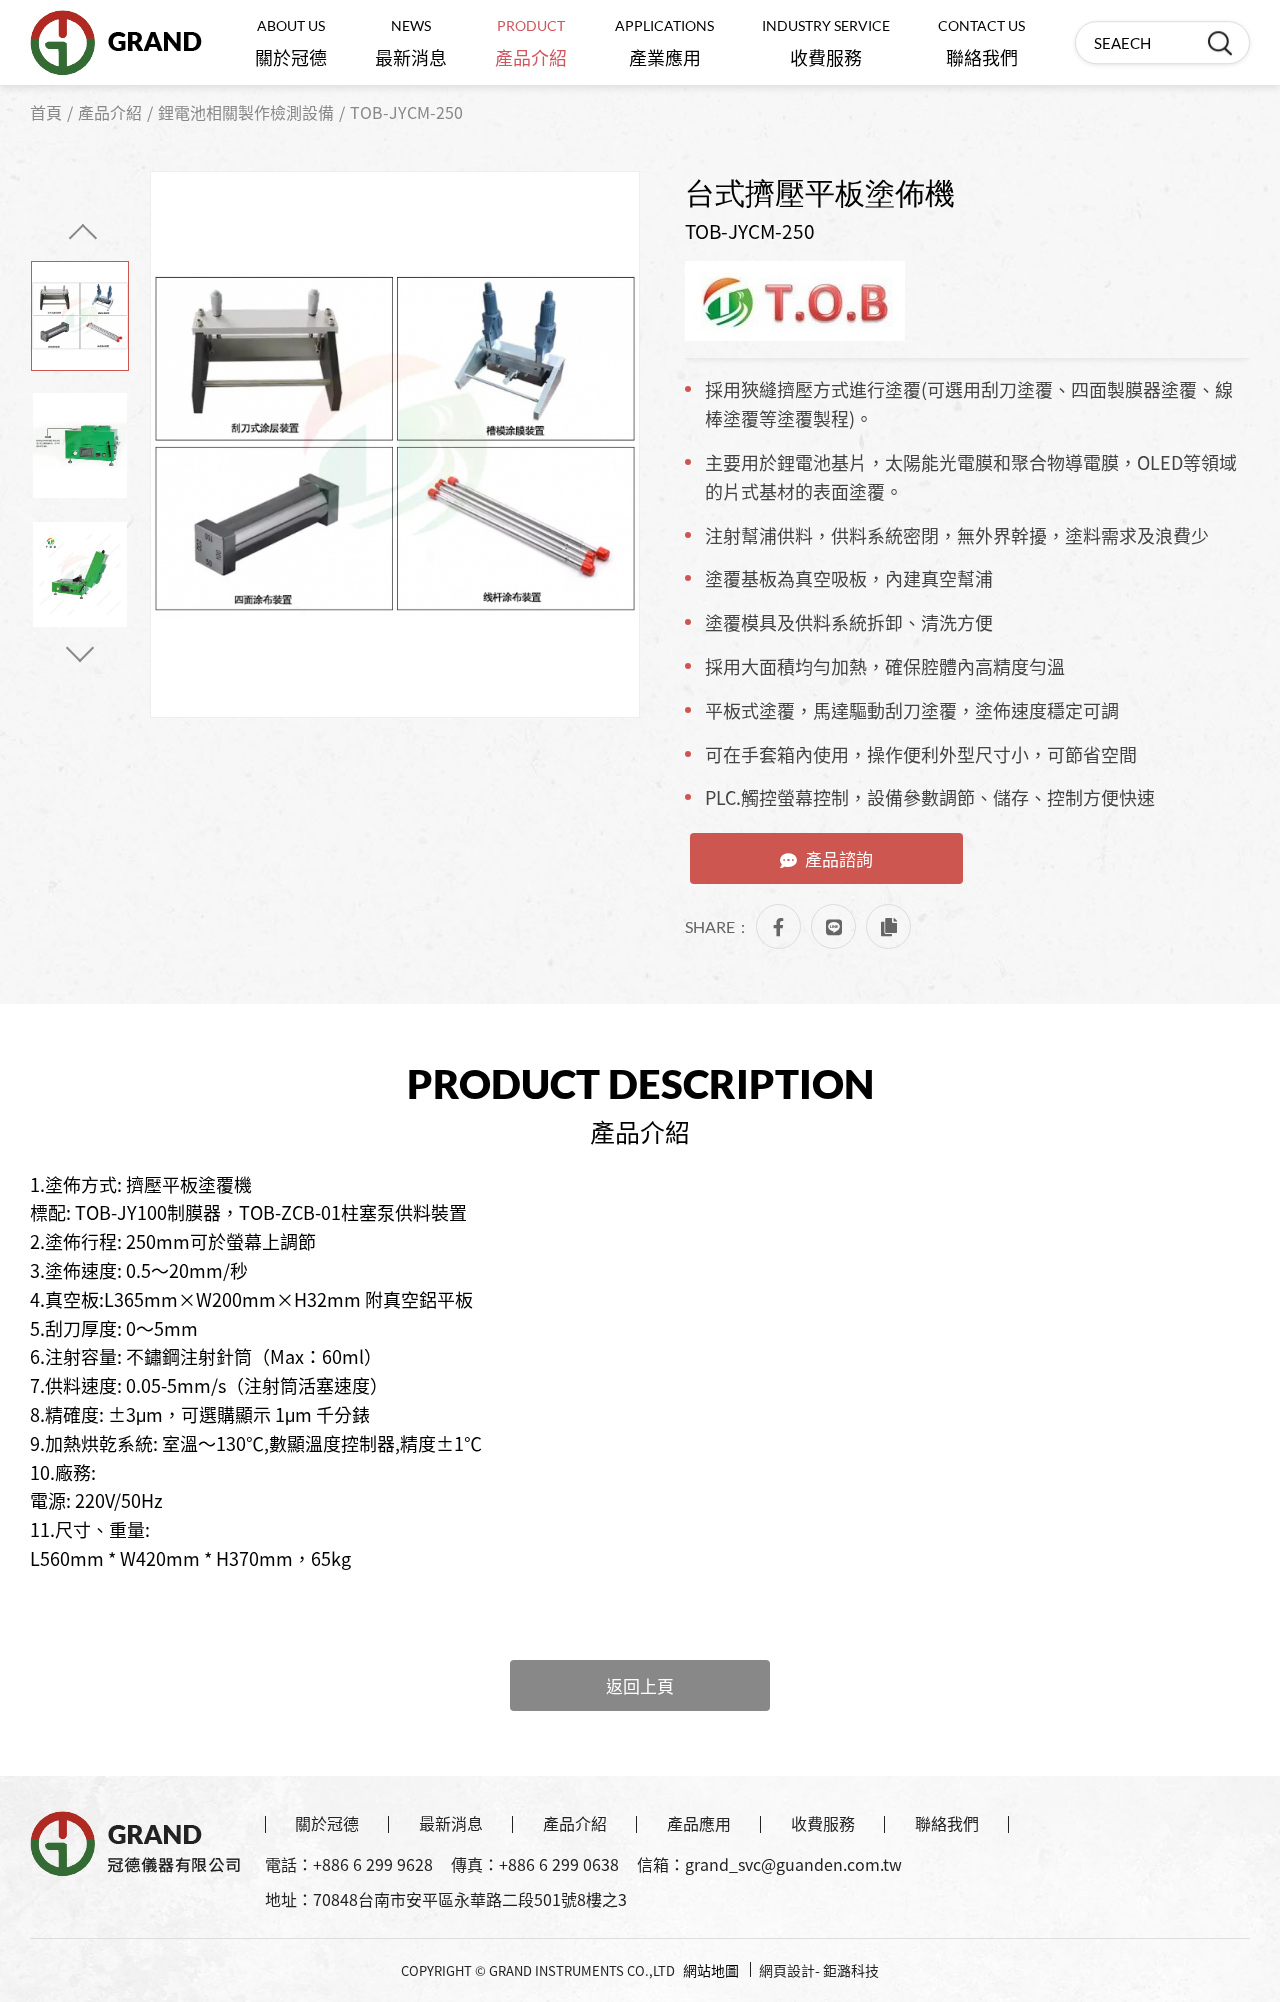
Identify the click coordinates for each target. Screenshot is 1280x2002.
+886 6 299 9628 (373, 1864)
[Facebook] (778, 926)
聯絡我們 (981, 44)
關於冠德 (291, 44)
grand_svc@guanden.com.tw (793, 1864)
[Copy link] (888, 926)
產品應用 (699, 1823)
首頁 (46, 112)
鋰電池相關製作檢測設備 (246, 112)
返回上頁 (640, 1685)
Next (80, 648)
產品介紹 (531, 44)
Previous (83, 238)
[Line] (833, 926)
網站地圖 (711, 1970)
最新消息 (411, 44)
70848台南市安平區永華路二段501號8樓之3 (470, 1899)
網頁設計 (787, 1970)
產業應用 (664, 44)
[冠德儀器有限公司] (116, 43)
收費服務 (826, 44)
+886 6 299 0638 (559, 1864)
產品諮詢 (839, 858)
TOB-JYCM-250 (406, 112)
